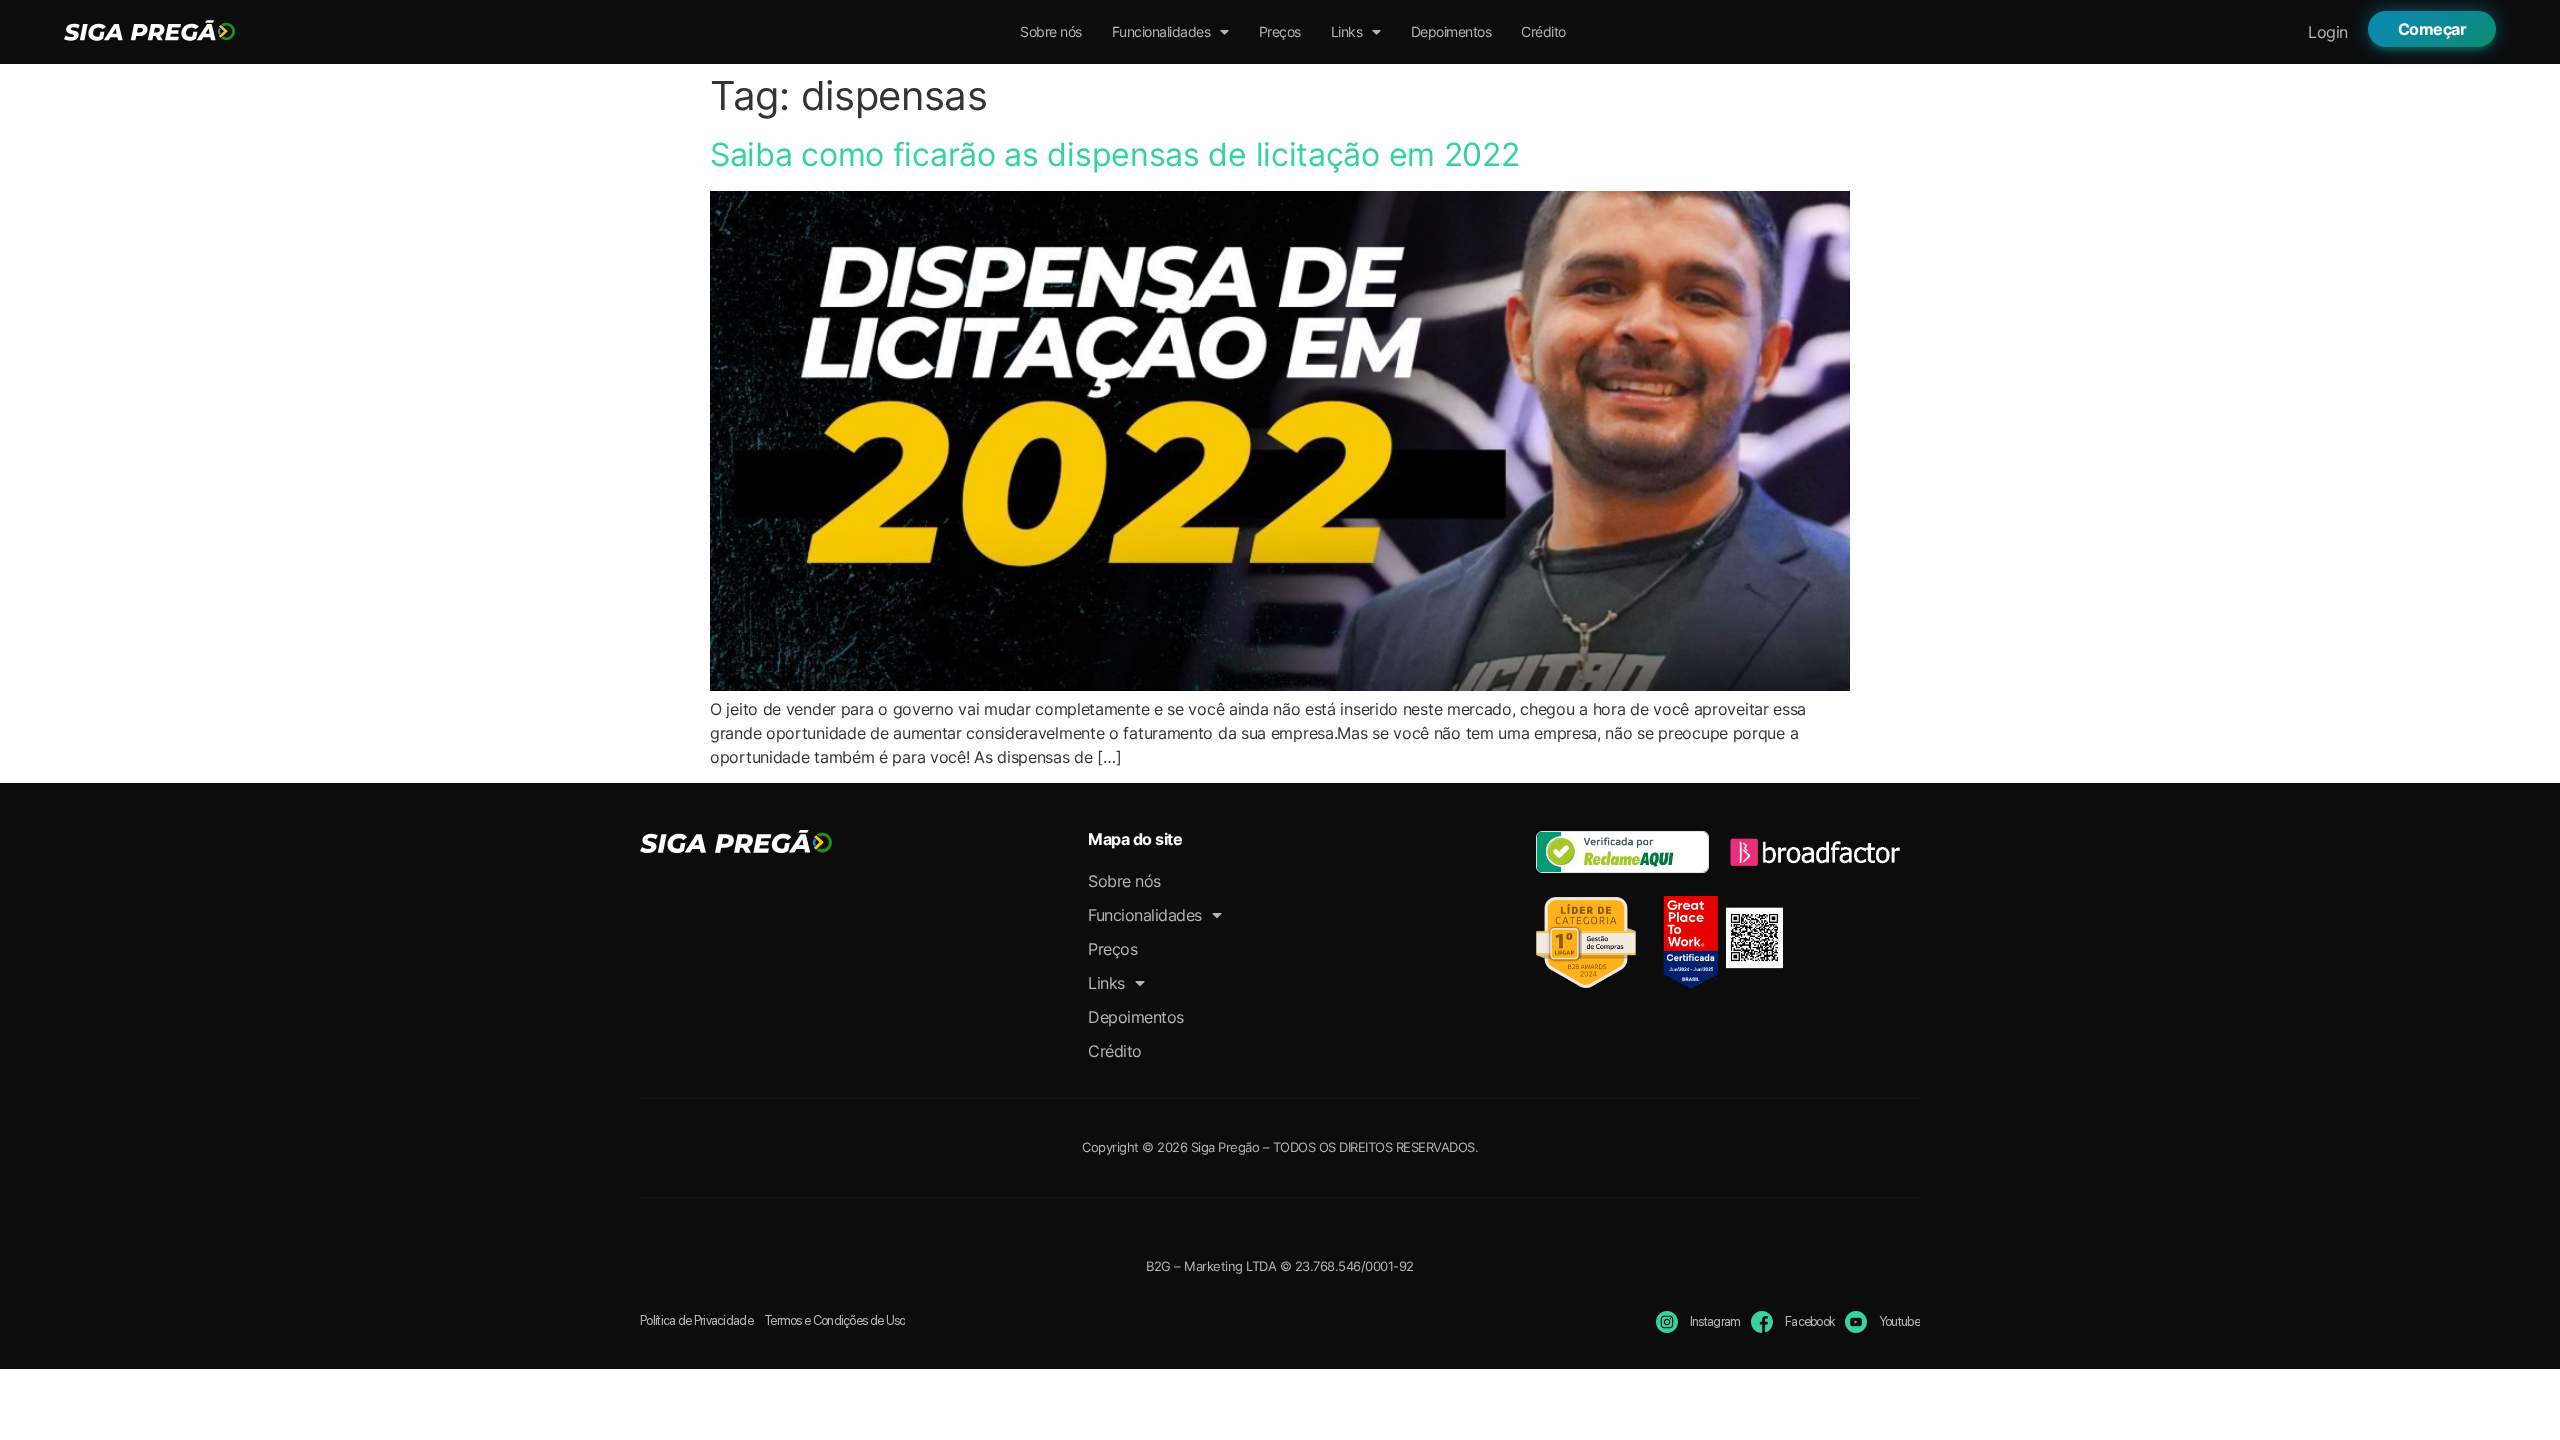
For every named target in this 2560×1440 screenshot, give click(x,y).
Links (1347, 31)
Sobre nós (1051, 31)
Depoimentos (1451, 31)
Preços (1280, 31)
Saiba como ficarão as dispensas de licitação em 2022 (1114, 154)
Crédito (1543, 31)
